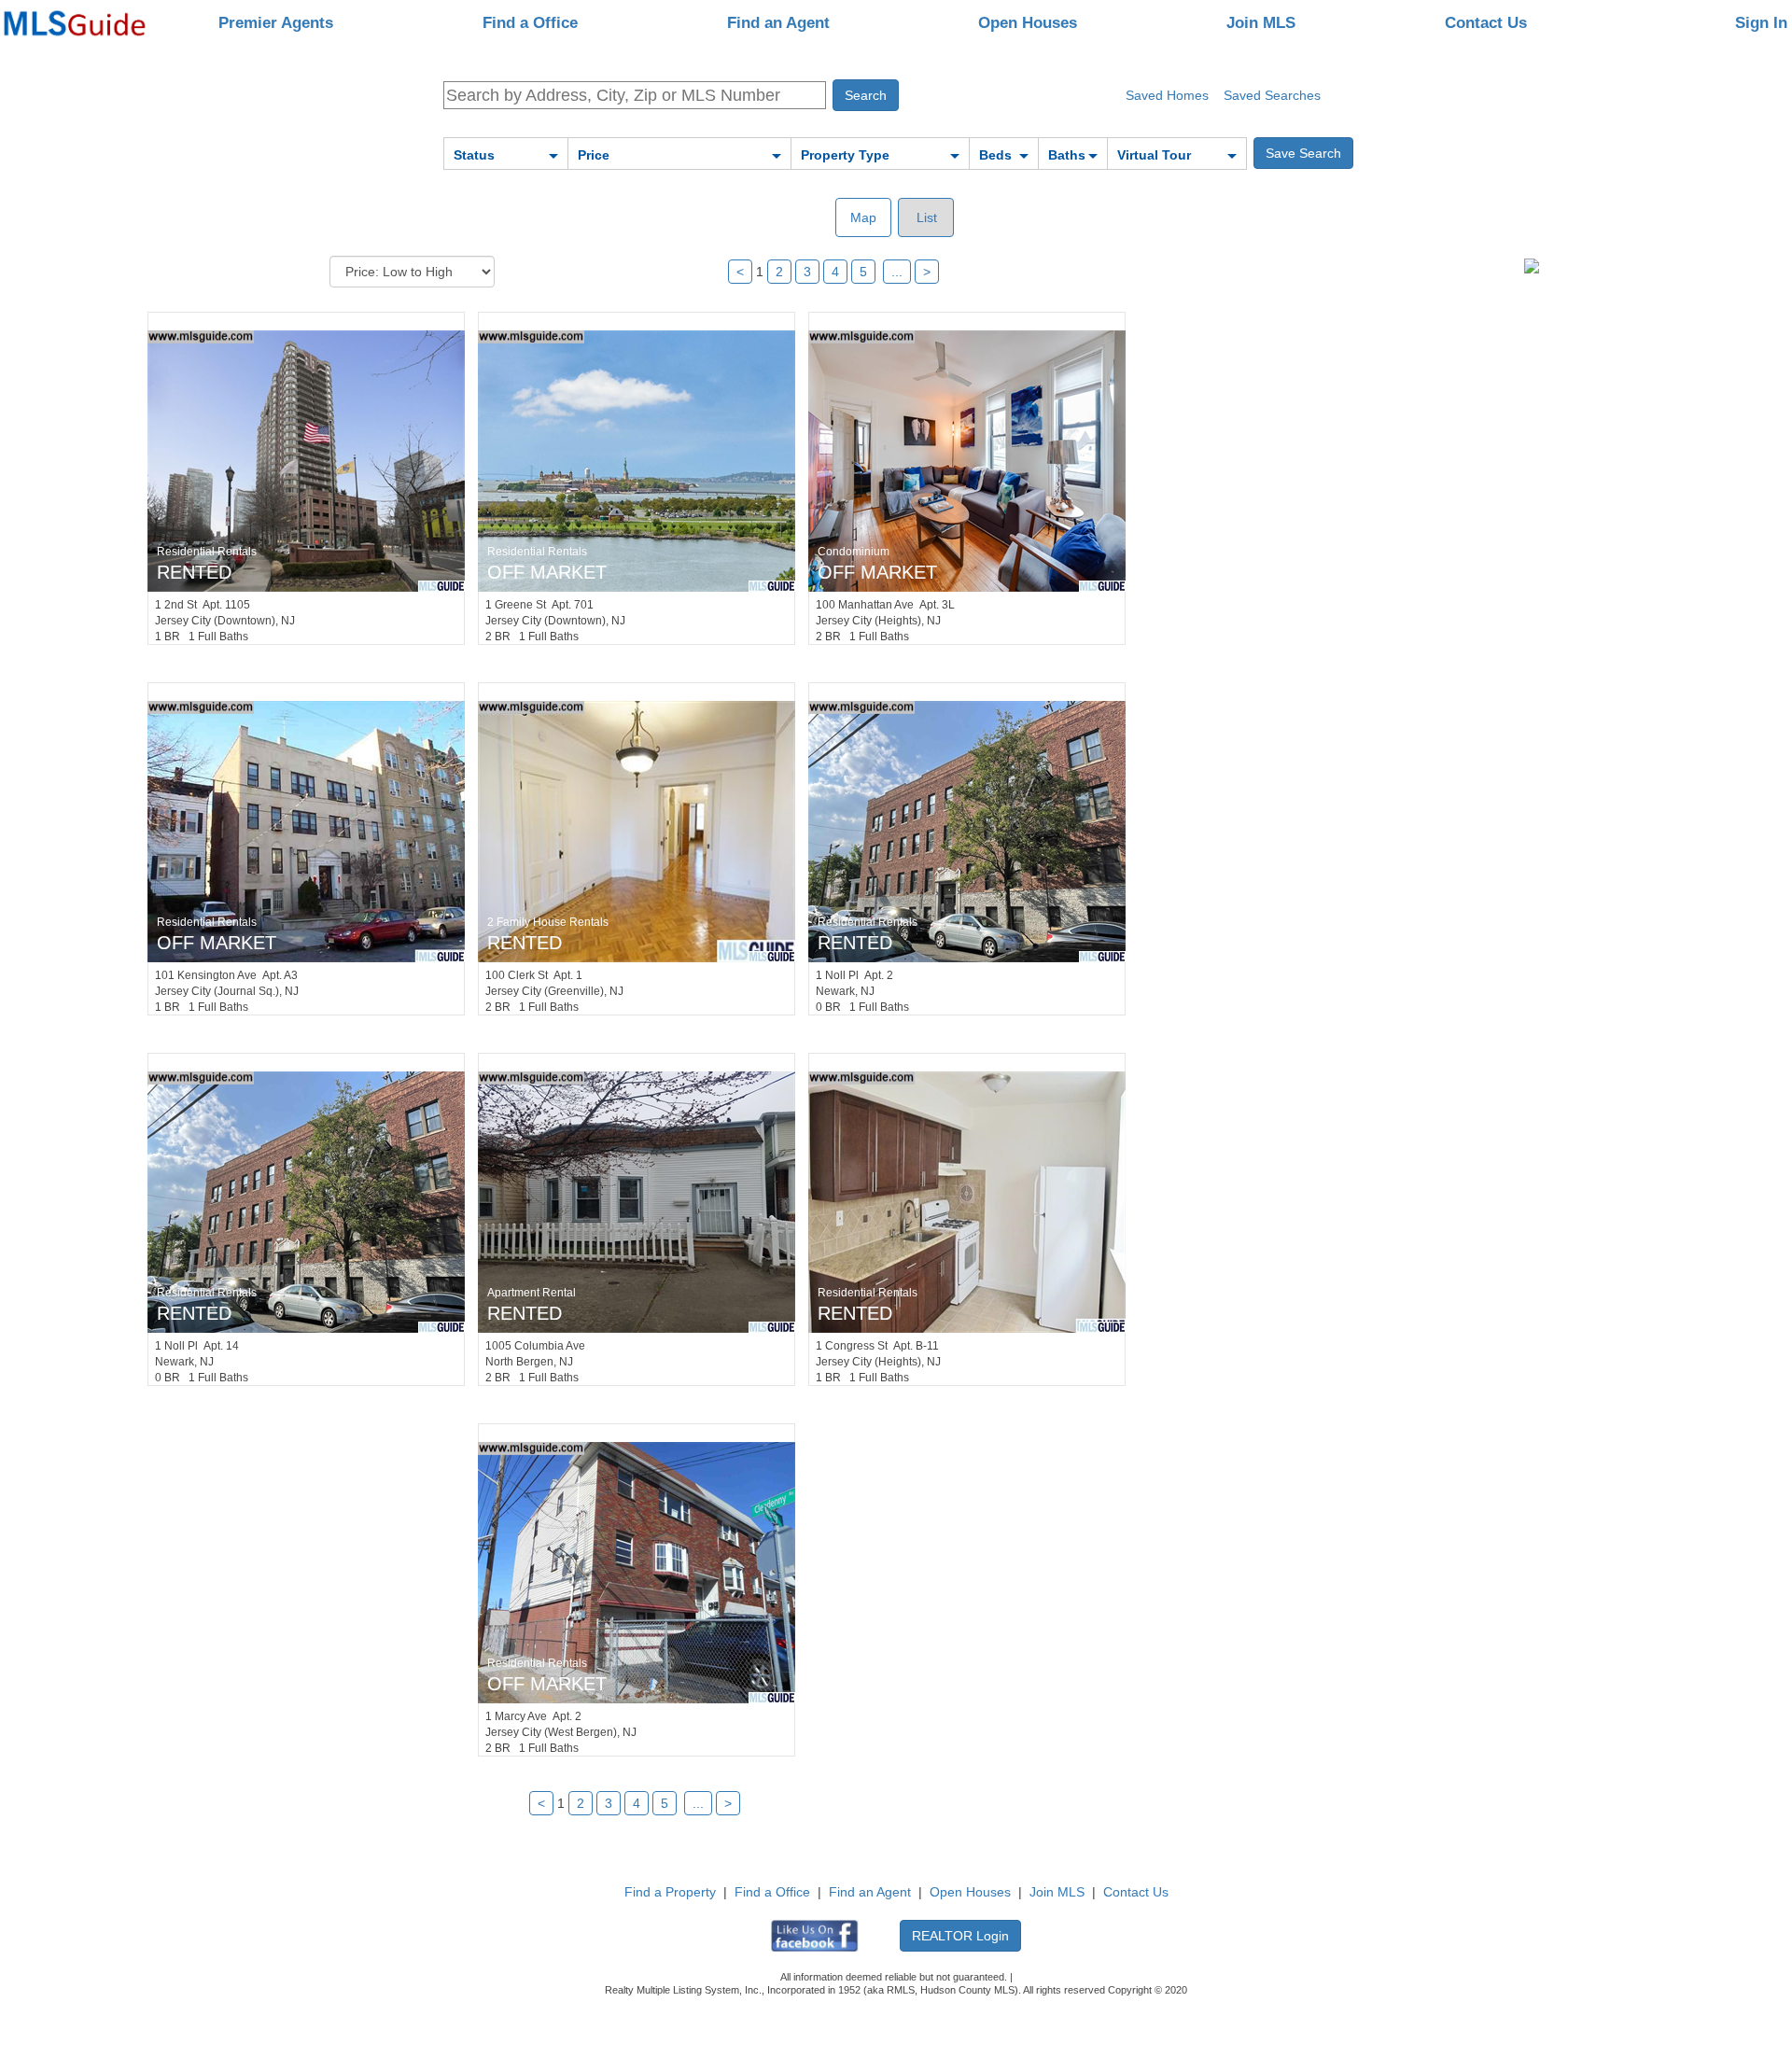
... (897, 272)
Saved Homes (1167, 95)
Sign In (1761, 23)
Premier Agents (276, 23)
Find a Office (530, 23)
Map (863, 217)
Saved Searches (1272, 95)
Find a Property (670, 1892)
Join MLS (1261, 23)
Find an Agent (778, 23)
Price (594, 155)
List (925, 217)
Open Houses (1028, 23)
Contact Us (1486, 23)
